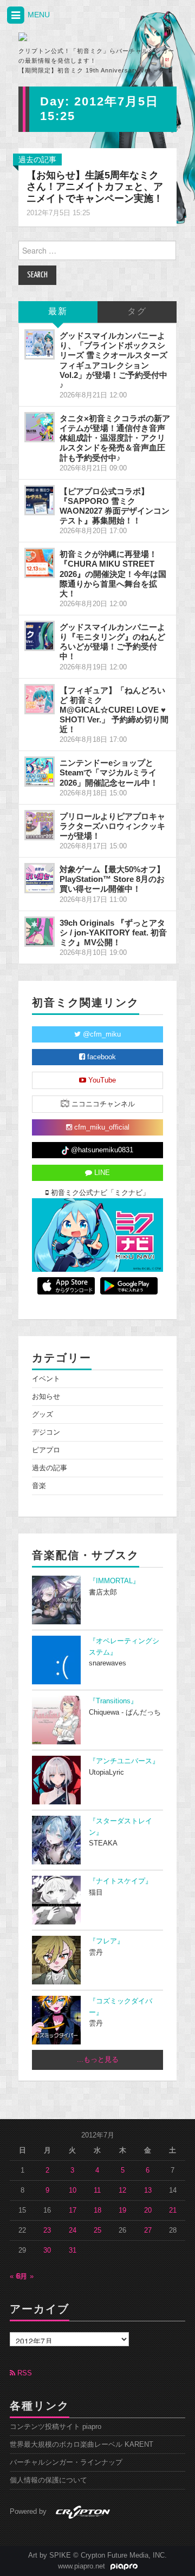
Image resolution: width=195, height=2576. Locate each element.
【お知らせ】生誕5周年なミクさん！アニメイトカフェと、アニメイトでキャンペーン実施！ (95, 187)
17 (73, 2210)
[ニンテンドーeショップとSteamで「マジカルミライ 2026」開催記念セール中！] (40, 772)
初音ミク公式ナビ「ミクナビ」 (99, 1193)
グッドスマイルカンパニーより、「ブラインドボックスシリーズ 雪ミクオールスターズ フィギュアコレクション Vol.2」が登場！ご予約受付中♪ (113, 360)
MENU (38, 15)
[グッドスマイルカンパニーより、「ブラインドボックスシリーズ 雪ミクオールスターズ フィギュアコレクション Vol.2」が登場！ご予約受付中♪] (40, 344)
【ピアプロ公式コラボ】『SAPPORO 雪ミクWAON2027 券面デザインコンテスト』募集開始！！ (115, 506)
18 (97, 2210)
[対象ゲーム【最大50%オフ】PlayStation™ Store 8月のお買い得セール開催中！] (40, 878)
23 (47, 2230)
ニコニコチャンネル (102, 1104)
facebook (100, 1057)
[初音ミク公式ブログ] (66, 37)
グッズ (43, 1415)
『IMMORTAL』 (114, 1581)
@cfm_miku (101, 1034)
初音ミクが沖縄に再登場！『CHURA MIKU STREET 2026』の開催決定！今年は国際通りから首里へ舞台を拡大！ (113, 574)
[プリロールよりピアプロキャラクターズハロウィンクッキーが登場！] (40, 825)
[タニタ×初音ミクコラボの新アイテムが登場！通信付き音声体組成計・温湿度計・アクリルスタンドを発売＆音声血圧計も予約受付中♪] (40, 427)
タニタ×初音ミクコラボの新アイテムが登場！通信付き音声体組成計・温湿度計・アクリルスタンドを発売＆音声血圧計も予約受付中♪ (115, 438)
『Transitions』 (113, 1701)
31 (73, 2250)
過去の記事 (37, 160)
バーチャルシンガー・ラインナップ (66, 2462)
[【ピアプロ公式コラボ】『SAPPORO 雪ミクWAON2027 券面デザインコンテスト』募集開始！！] (40, 500)
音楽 (39, 1486)
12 (122, 2190)
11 (97, 2190)
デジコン (46, 1432)
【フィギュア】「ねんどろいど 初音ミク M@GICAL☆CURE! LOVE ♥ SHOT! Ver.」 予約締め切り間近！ (114, 710)
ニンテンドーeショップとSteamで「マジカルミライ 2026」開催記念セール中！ (109, 772)
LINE (101, 1173)
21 (173, 2210)
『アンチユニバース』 (124, 1761)
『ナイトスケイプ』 (121, 1881)
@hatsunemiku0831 (101, 1150)
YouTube (101, 1080)
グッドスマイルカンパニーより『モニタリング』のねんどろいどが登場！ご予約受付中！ (112, 642)
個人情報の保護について (48, 2480)
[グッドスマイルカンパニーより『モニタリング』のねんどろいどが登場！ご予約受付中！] (40, 636)
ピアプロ (46, 1450)
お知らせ (46, 1397)
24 (73, 2230)
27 (148, 2230)
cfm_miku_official (101, 1127)
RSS (24, 2373)
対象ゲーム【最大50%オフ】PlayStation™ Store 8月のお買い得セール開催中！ (112, 879)
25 (97, 2230)
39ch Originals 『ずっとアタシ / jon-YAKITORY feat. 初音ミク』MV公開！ (113, 932)
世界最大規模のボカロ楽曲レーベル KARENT (82, 2445)
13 (148, 2190)
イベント (46, 1379)
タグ (137, 312)
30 (47, 2250)
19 (122, 2210)
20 (148, 2210)
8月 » (25, 2276)
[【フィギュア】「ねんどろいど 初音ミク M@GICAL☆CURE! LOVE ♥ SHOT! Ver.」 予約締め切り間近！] (40, 699)
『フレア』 (106, 1941)
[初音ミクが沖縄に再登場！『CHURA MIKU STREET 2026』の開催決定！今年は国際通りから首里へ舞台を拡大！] (40, 563)
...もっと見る (98, 2060)
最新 (58, 312)
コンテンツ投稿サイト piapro (56, 2427)
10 (73, 2190)
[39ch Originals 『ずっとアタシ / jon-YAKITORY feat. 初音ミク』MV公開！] (40, 932)
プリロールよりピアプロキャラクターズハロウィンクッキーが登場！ (112, 826)
